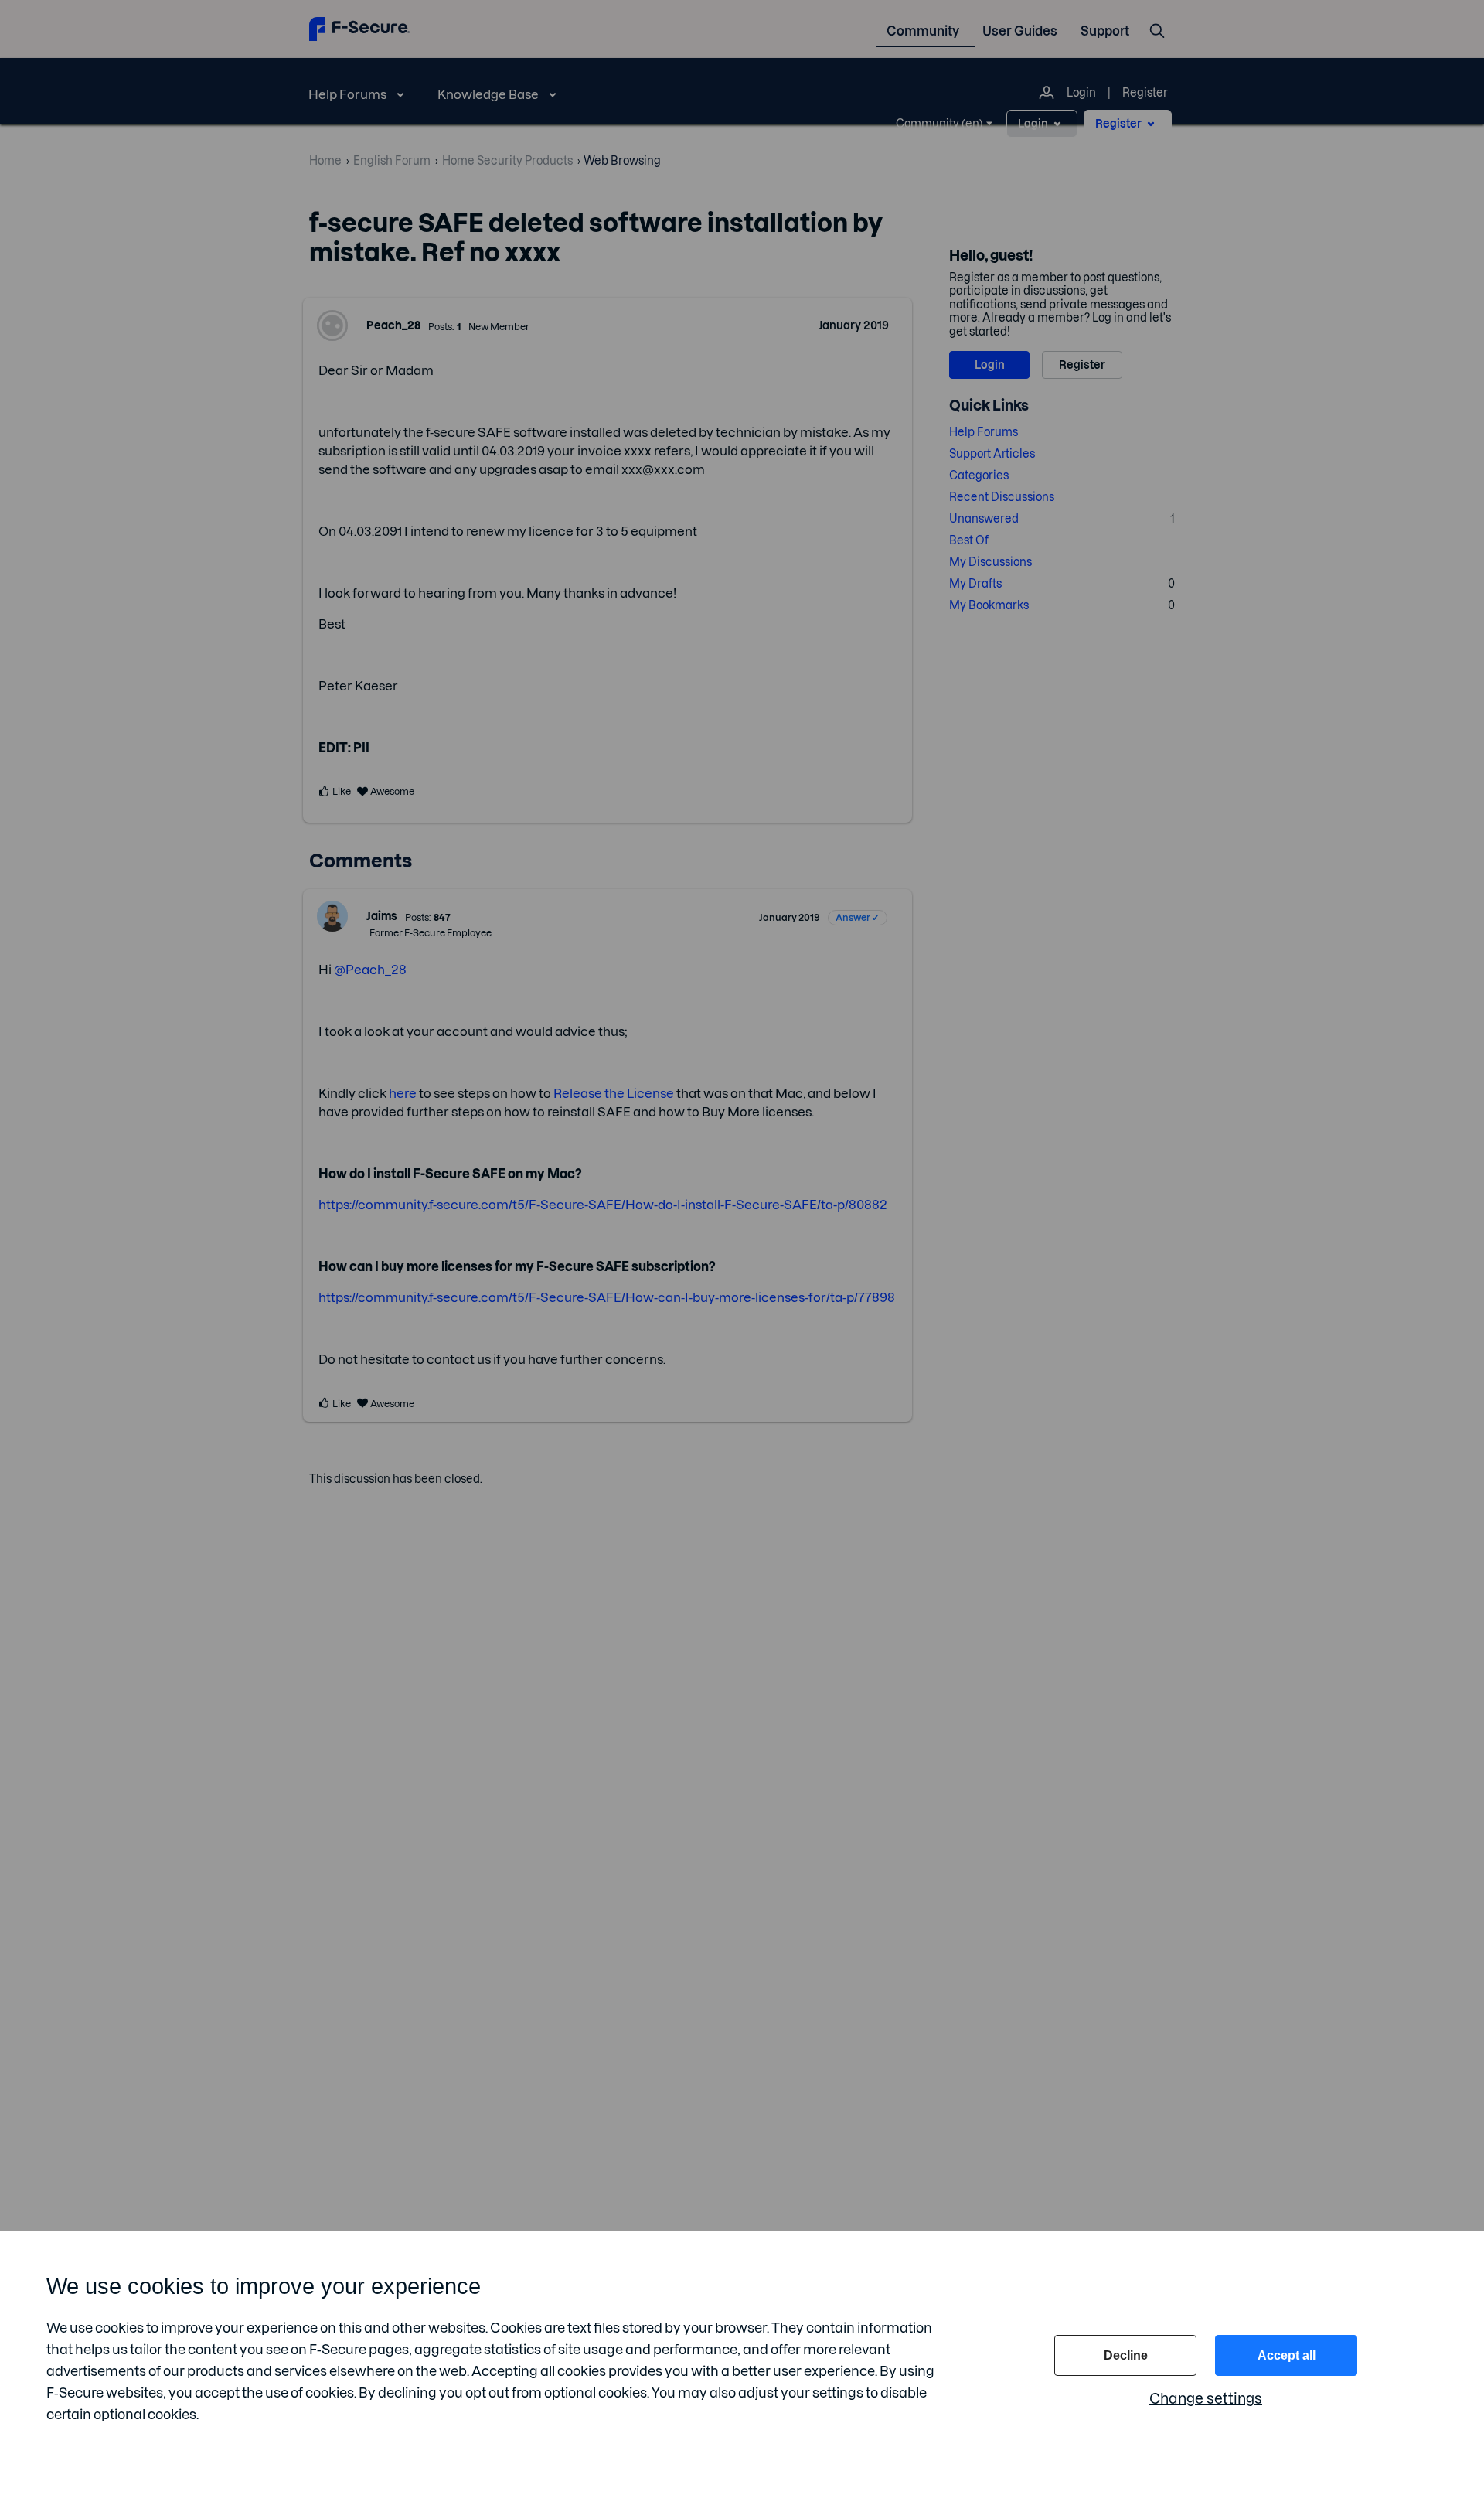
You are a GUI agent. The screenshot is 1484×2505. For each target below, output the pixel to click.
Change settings (1206, 2399)
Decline (1126, 2355)
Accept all (1287, 2355)
